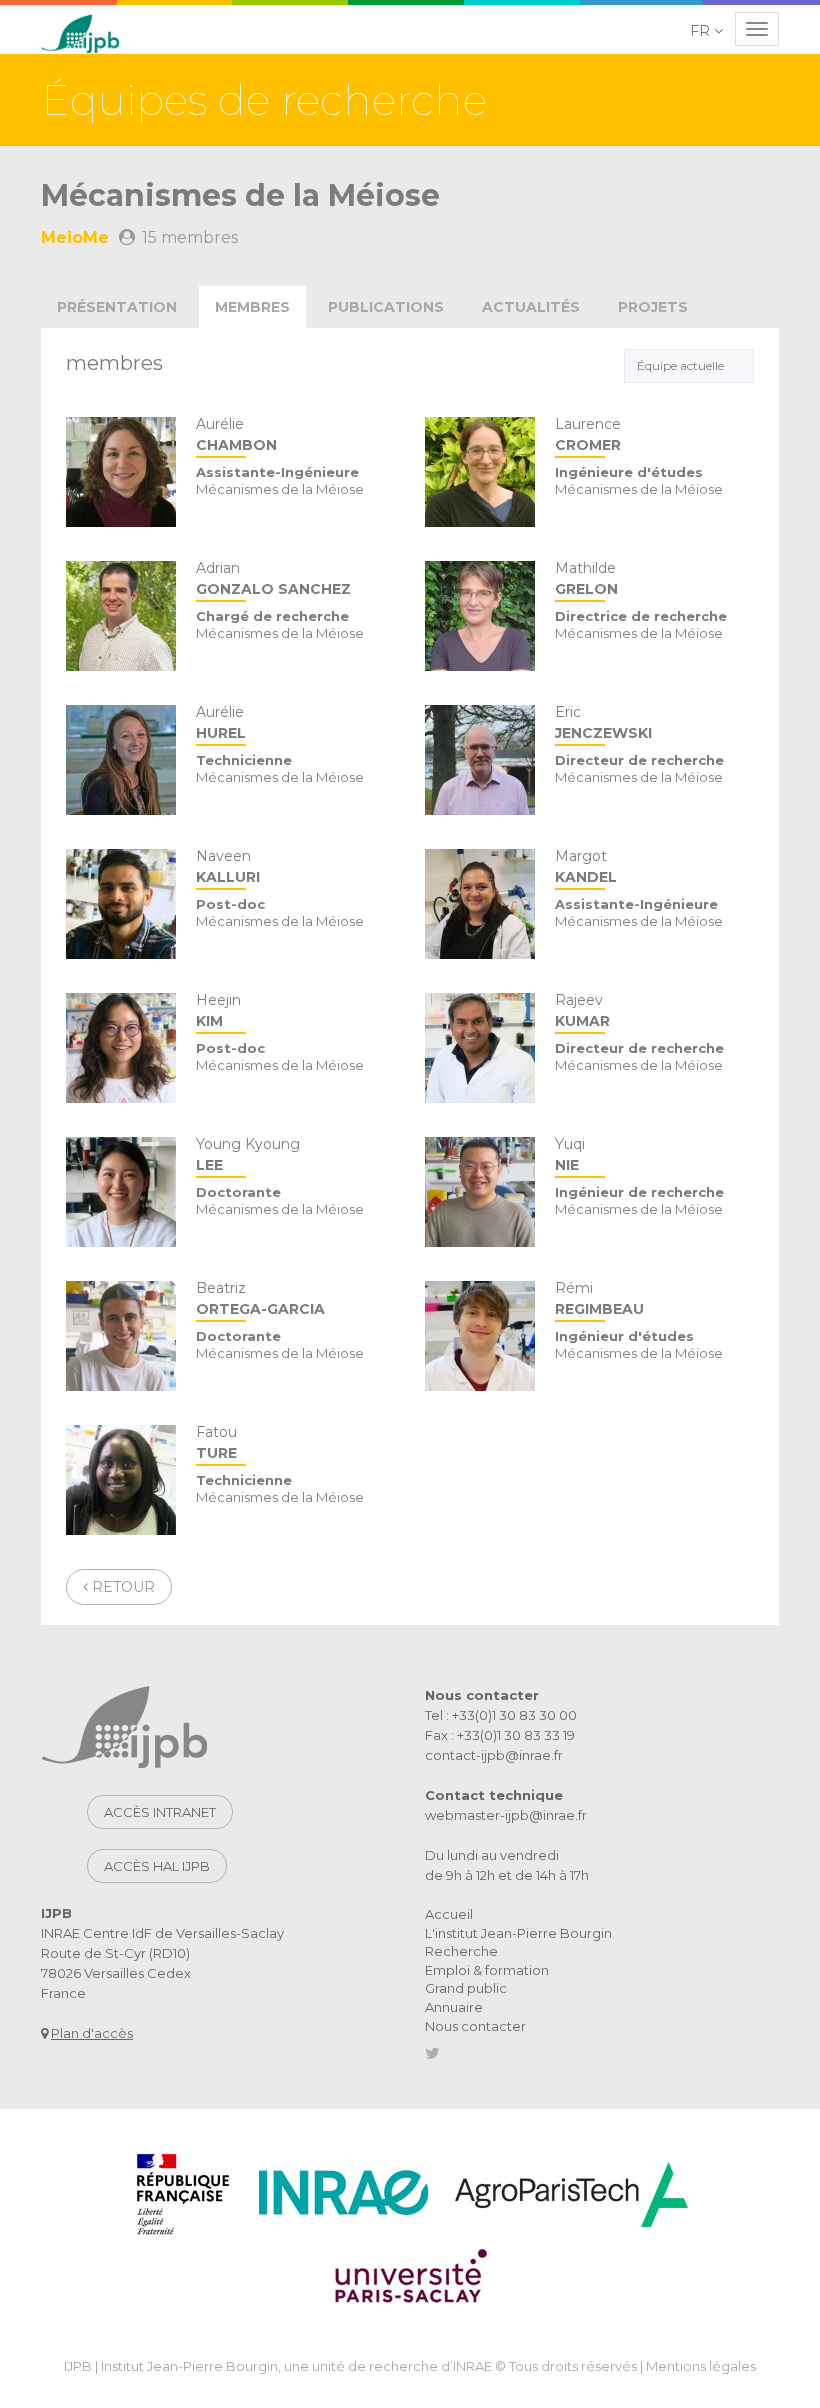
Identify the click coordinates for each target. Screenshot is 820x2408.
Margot (586, 867)
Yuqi (570, 1155)
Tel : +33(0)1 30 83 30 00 (501, 1715)
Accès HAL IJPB (157, 1866)
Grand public (466, 1988)
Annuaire (454, 2007)
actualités (531, 307)
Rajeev (582, 1011)
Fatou (216, 1443)
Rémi (599, 1299)
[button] (708, 31)
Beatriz (260, 1299)
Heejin (218, 1011)
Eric (603, 723)
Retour (121, 1587)
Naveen (228, 867)
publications (386, 307)
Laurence (588, 435)
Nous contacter (475, 2026)
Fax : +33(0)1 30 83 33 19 (500, 1735)
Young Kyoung (248, 1155)
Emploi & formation (487, 1970)
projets (653, 307)
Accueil (449, 1914)
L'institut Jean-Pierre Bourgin (518, 1933)
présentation (117, 307)
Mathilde (586, 579)
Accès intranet (160, 1812)
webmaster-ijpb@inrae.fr (506, 1815)
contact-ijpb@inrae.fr (494, 1755)
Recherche (461, 1951)
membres (252, 307)
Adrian (273, 579)
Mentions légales (701, 2366)
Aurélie (236, 435)
